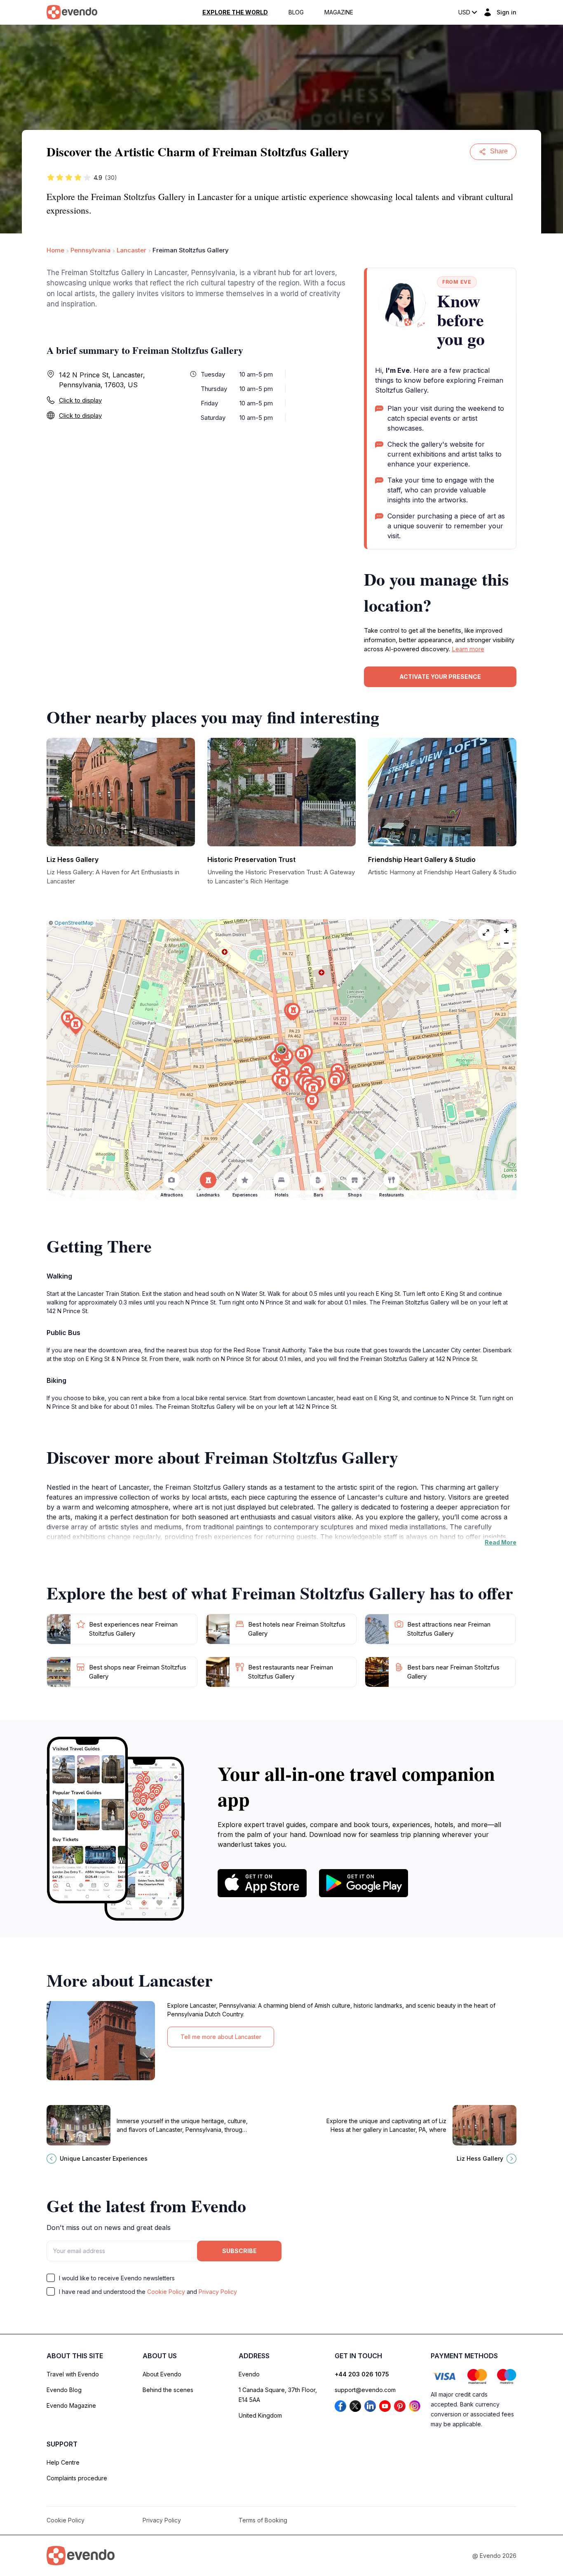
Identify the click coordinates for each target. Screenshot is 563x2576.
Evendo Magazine (71, 2405)
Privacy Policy (218, 2292)
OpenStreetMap (74, 923)
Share (499, 151)
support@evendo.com (365, 2390)
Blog (296, 12)
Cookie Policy (166, 2292)
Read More (501, 1542)
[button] (281, 1051)
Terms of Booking (263, 2520)
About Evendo (162, 2374)
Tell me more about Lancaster (221, 2037)
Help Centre (63, 2462)
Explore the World (235, 12)
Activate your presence (440, 677)
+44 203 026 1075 (362, 2374)
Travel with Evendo (73, 2374)
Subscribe (239, 2251)
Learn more (468, 649)
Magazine (339, 12)
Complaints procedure (77, 2478)
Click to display (80, 400)
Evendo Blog (64, 2390)
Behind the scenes (168, 2390)
